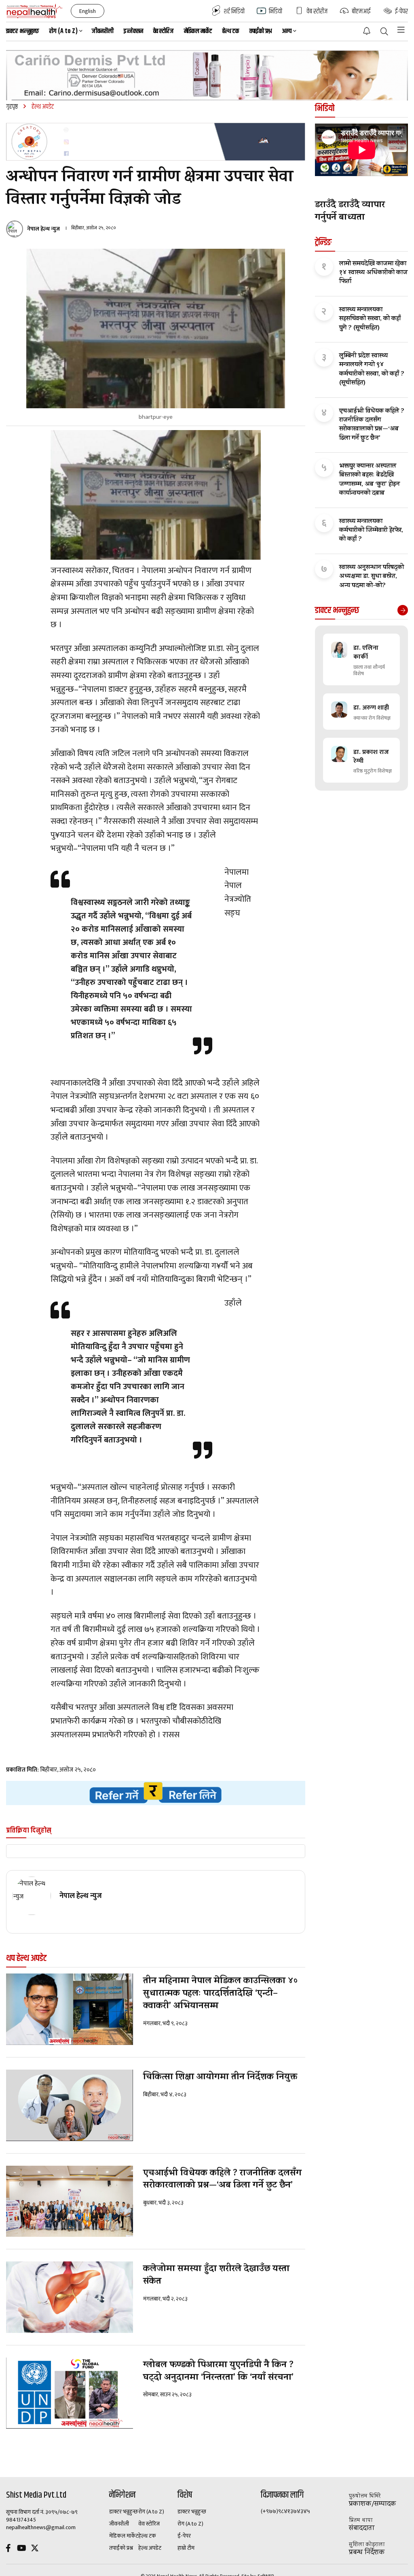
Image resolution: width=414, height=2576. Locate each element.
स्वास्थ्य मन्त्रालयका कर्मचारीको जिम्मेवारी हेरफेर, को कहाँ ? (371, 531)
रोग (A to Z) (151, 2512)
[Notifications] (367, 31)
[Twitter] (35, 2549)
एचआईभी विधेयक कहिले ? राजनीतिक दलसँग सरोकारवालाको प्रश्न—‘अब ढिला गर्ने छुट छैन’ (222, 2180)
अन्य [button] (287, 31)
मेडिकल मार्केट (198, 31)
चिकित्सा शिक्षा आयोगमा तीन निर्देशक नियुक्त (220, 2078)
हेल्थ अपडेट (150, 2548)
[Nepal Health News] (35, 11)
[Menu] (401, 30)
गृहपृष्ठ (12, 107)
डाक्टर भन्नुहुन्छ (23, 31)
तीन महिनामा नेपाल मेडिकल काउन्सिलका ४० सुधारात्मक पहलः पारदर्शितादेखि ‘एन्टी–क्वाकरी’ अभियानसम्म (220, 1994)
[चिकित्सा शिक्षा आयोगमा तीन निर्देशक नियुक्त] (70, 2105)
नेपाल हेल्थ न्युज (43, 229)
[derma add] (207, 75)
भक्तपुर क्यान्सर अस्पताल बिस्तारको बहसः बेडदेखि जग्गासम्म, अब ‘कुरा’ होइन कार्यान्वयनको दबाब (370, 480)
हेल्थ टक (231, 31)
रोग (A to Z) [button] (63, 31)
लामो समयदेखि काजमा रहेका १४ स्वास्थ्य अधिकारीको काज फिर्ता (373, 273)
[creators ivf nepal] (156, 142)
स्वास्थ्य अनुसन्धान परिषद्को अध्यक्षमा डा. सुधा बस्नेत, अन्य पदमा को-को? (372, 577)
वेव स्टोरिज (164, 31)
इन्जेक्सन (133, 31)
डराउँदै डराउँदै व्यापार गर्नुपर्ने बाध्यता (350, 212)
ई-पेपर (184, 2536)
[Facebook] (8, 2549)
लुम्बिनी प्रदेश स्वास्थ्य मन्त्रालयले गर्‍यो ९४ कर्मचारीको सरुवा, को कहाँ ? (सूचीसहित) (372, 370)
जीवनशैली (103, 31)
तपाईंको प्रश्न (261, 31)
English (88, 11)
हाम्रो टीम (186, 2548)
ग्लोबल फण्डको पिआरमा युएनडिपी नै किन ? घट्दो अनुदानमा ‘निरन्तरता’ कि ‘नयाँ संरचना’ (220, 2372)
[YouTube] (21, 2549)
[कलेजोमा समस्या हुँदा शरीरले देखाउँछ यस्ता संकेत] (70, 2297)
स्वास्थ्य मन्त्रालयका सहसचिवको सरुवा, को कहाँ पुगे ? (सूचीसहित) (370, 319)
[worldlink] (156, 1793)
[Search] (384, 32)
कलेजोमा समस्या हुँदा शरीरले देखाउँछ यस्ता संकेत (216, 2276)
